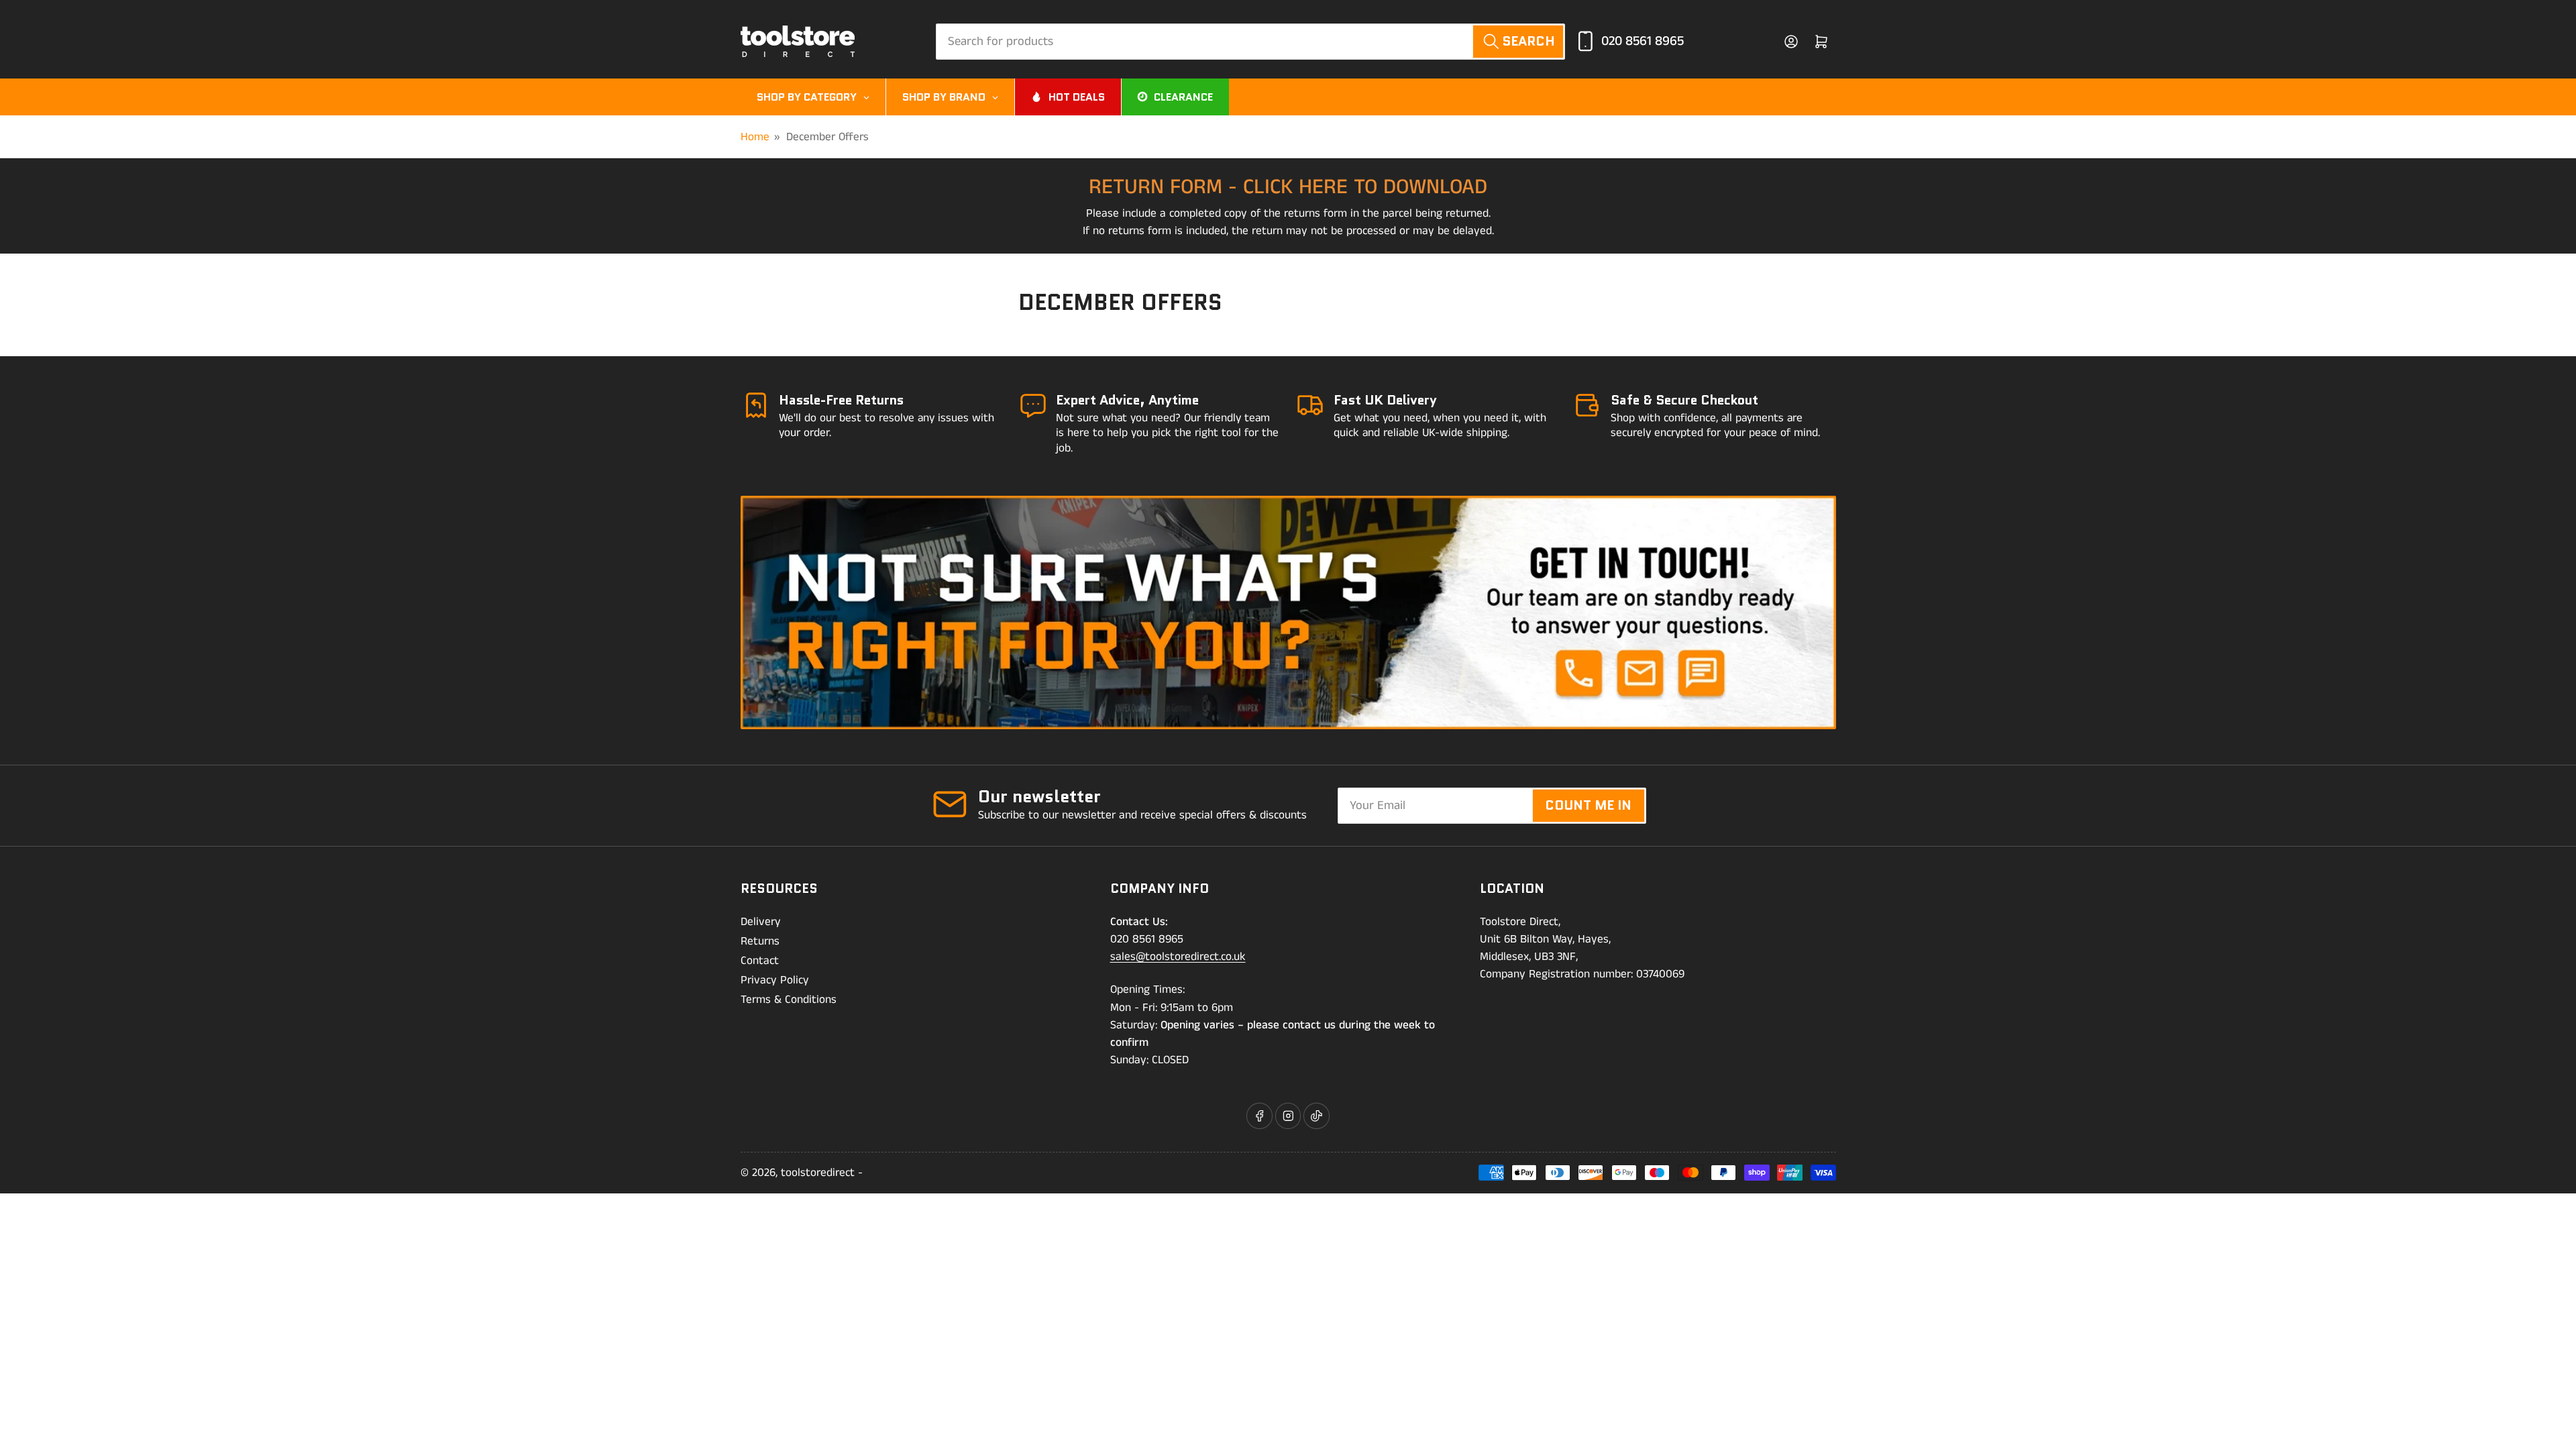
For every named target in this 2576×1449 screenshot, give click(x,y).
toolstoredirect (818, 1173)
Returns (760, 941)
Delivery (761, 922)
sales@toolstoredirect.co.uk (1178, 957)
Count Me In (1588, 805)
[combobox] (1250, 42)
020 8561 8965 (1643, 41)
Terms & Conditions (789, 1000)
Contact (760, 961)
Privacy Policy (775, 980)
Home (755, 137)
